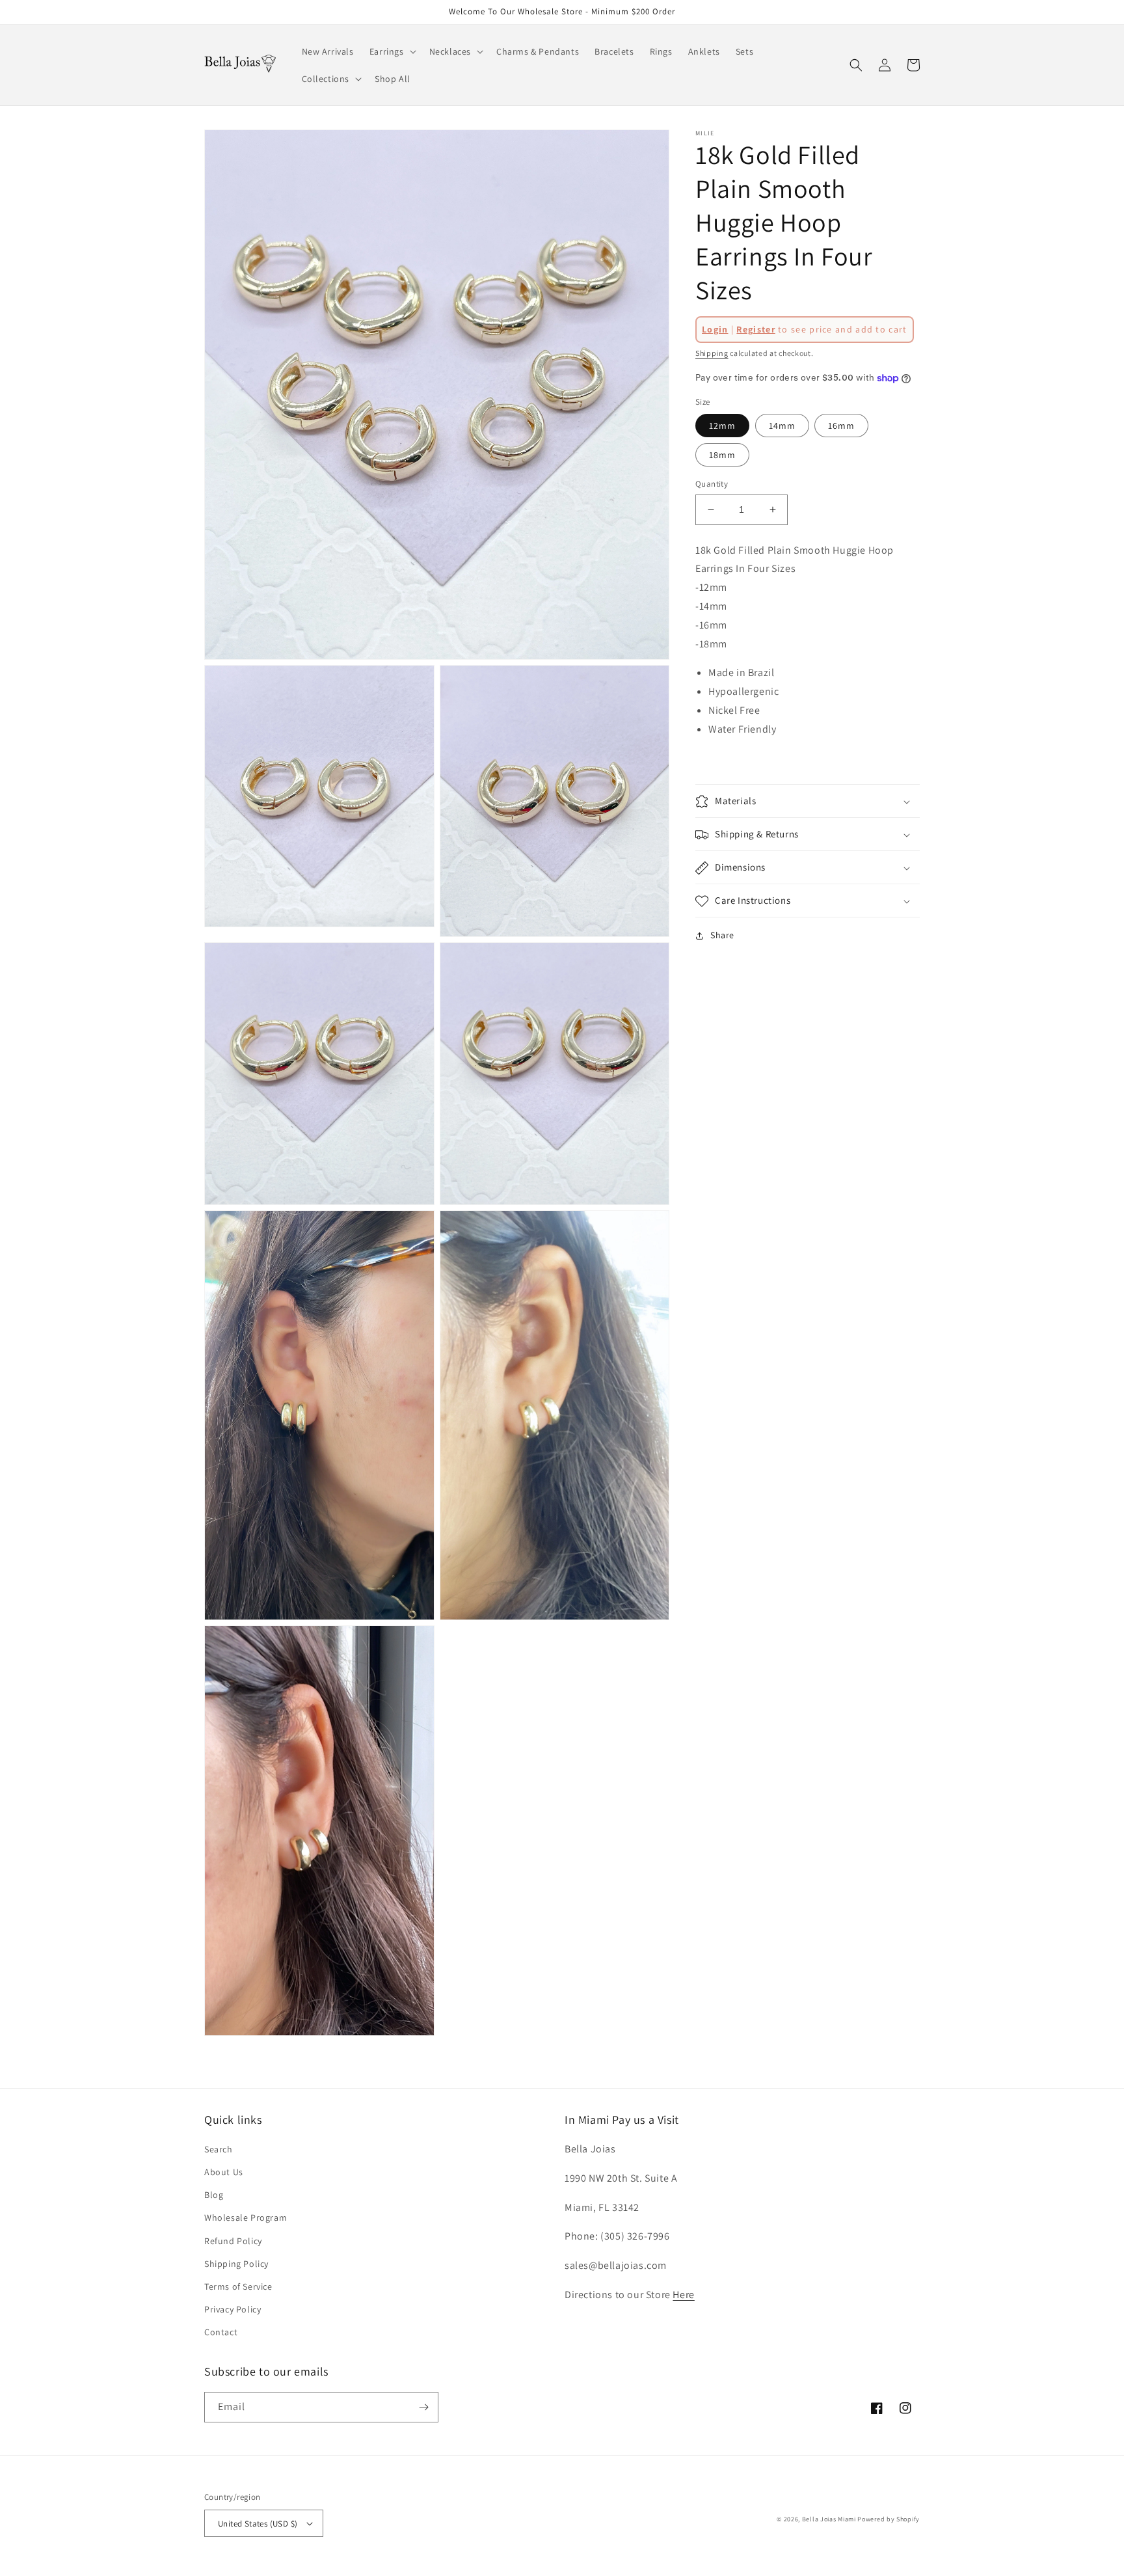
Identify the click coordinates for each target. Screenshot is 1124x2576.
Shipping (712, 353)
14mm (782, 426)
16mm (841, 426)
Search (219, 2149)
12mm (722, 426)
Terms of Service (238, 2286)
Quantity (712, 484)
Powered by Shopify (889, 2519)
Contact (221, 2332)
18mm (722, 455)
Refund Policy (233, 2241)
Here (683, 2295)
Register (756, 329)
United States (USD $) (258, 2524)
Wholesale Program (246, 2217)
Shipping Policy (236, 2264)
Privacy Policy (233, 2309)
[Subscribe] (423, 2407)
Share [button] (722, 936)
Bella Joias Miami (829, 2519)
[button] (392, 51)
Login (715, 329)
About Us (224, 2172)
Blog (214, 2195)
